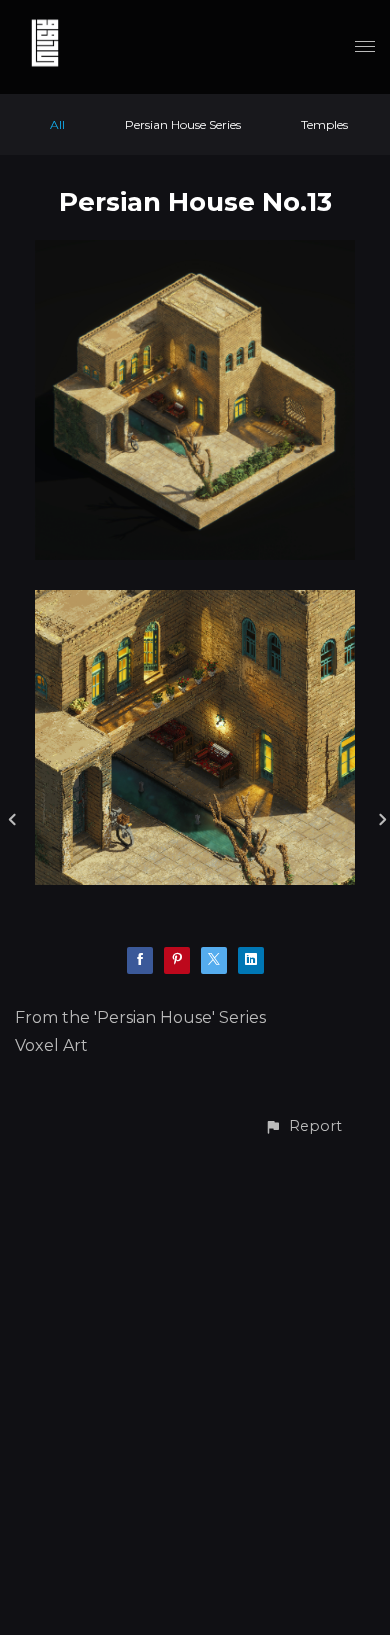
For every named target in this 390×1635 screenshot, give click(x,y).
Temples (324, 124)
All (57, 124)
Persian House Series (183, 124)
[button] (303, 1126)
